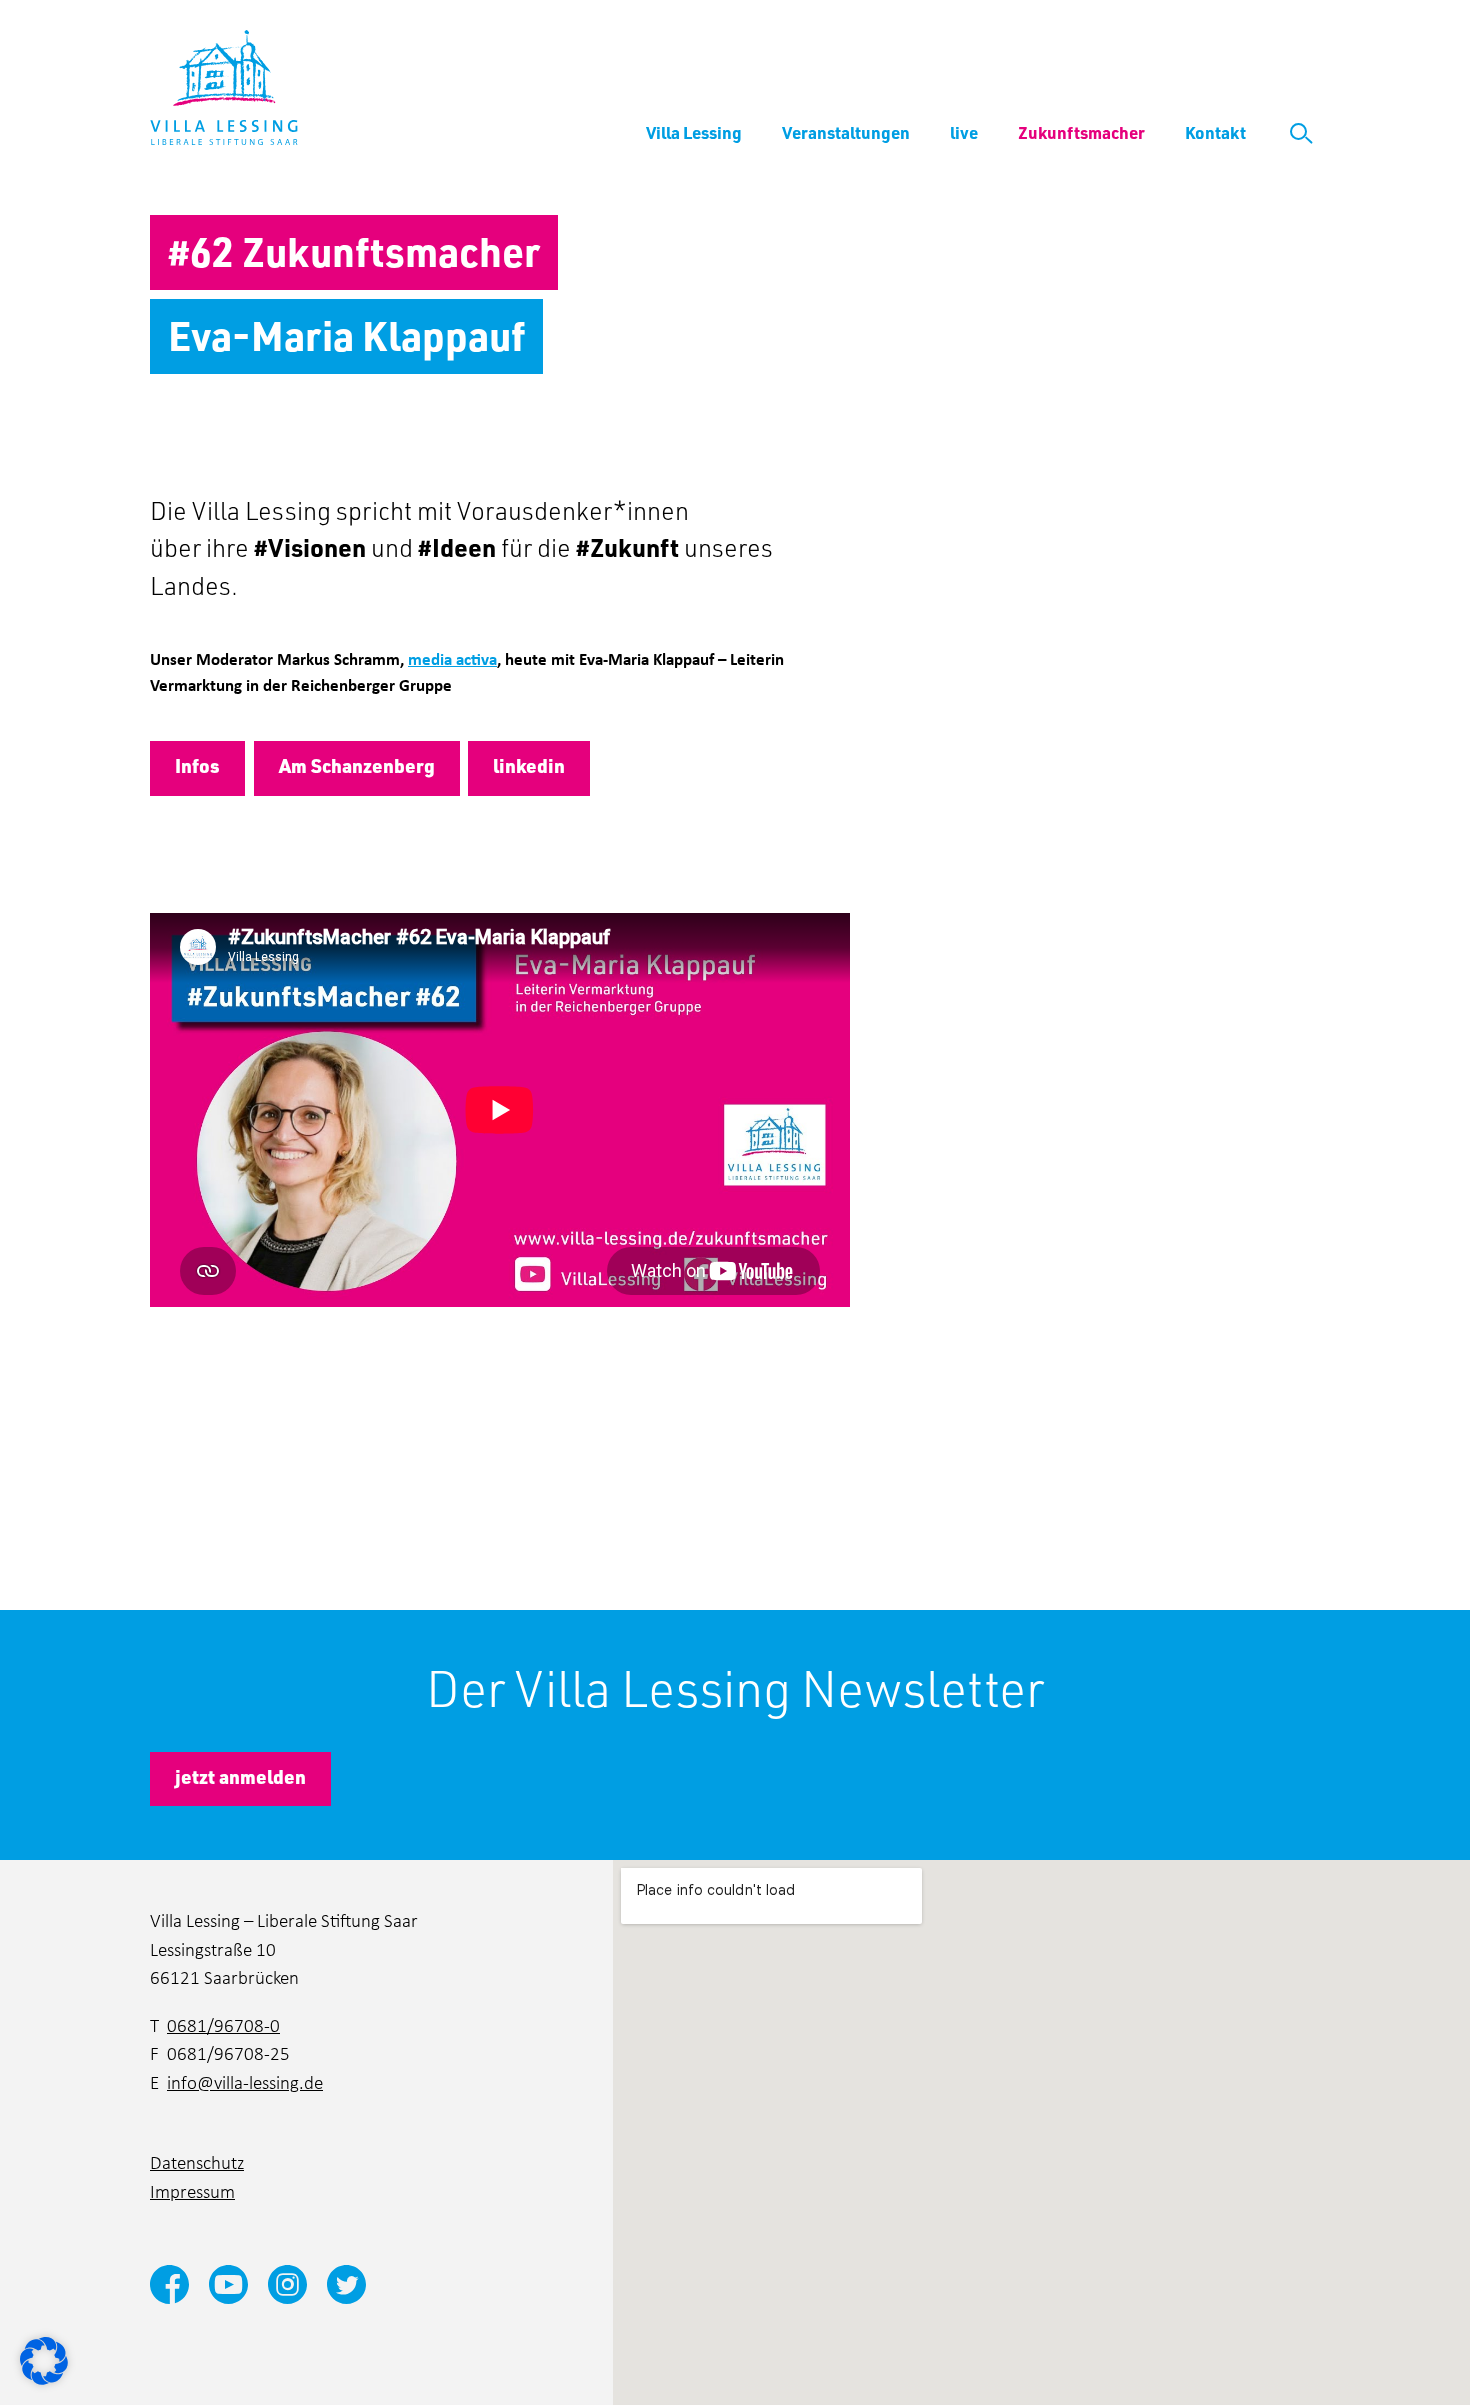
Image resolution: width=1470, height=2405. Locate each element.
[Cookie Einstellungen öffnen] (44, 2358)
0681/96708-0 (223, 2024)
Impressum (192, 2190)
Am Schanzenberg (357, 765)
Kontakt (1215, 132)
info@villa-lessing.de (245, 2081)
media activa (452, 658)
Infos (197, 765)
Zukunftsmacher (1081, 132)
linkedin (529, 765)
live (964, 132)
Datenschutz (197, 2161)
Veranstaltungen (846, 132)
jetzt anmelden (240, 1776)
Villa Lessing (694, 132)
